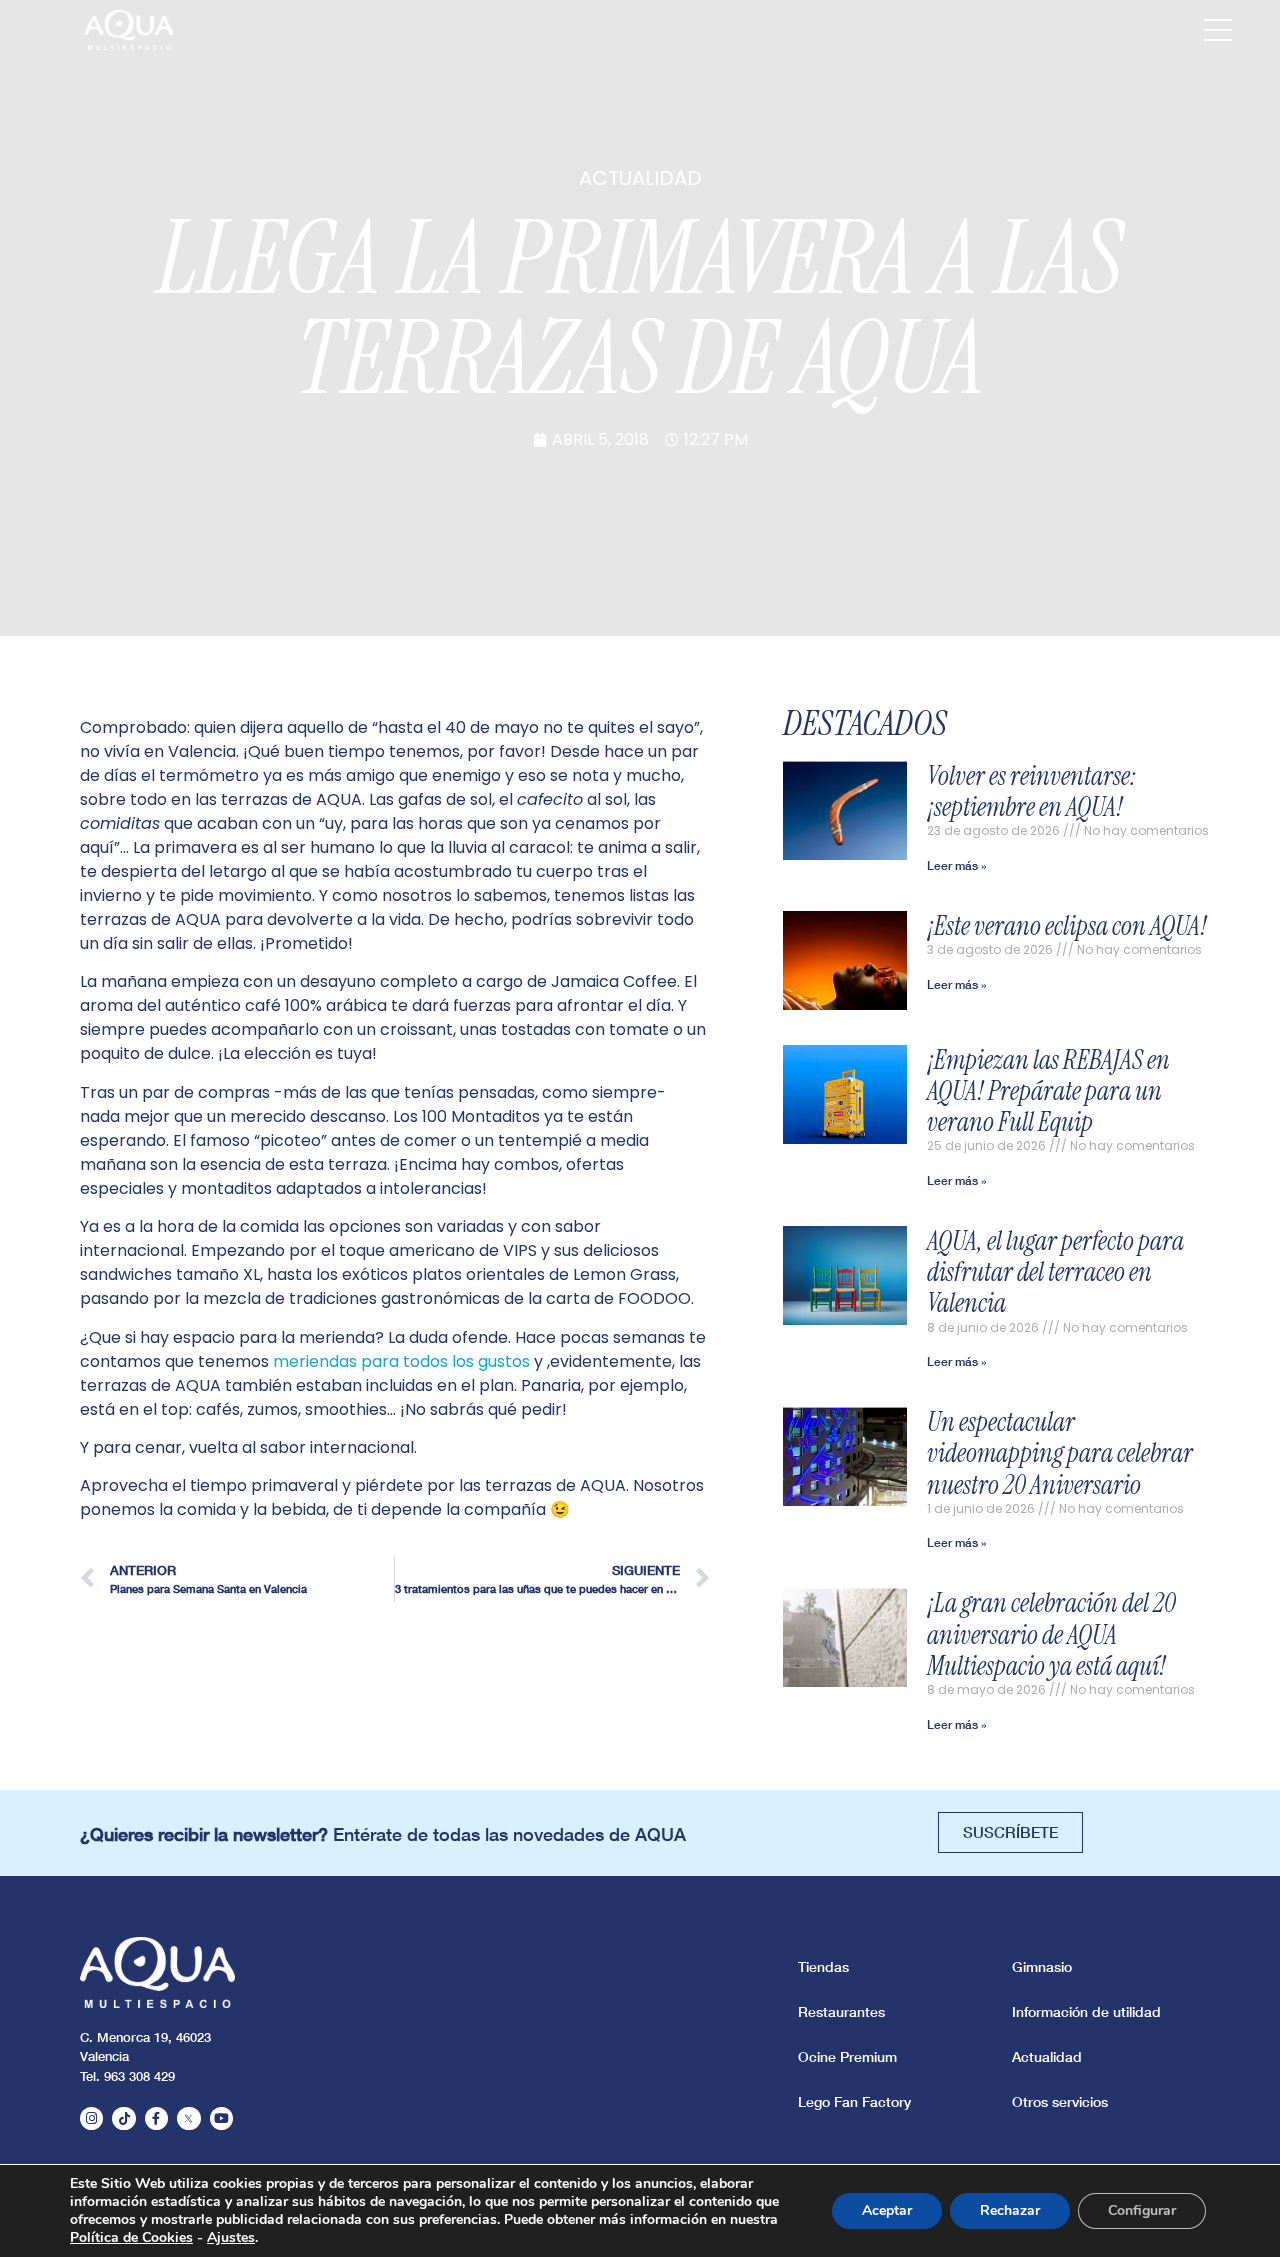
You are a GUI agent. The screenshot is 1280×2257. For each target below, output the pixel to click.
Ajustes (231, 2238)
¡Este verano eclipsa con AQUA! (1067, 926)
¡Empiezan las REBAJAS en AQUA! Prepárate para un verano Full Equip (1048, 1091)
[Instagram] (91, 2118)
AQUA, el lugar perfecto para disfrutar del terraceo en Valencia (1055, 1272)
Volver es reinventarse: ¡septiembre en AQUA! (1032, 791)
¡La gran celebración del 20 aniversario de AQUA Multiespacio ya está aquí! (1051, 1634)
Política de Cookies (131, 2237)
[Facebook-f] (156, 2118)
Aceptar (887, 2210)
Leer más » (957, 865)
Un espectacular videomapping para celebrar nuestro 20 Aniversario (1060, 1453)
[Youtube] (221, 2118)
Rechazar (1010, 2210)
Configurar (1142, 2210)
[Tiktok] (123, 2118)
